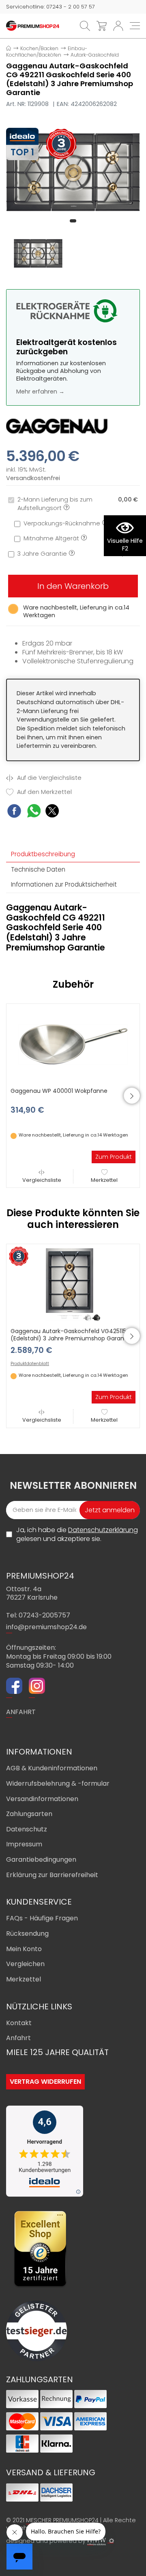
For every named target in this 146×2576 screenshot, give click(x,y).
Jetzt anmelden (110, 1510)
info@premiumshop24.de (46, 1627)
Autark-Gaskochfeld (95, 55)
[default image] (73, 172)
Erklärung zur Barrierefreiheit (52, 1875)
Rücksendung (27, 1934)
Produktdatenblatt (30, 1364)
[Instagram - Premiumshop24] (37, 1687)
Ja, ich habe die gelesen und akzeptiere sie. (77, 1534)
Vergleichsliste (42, 1180)
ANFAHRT (21, 1712)
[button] (73, 221)
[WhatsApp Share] (34, 812)
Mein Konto (24, 1949)
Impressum (24, 1844)
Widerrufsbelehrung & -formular (58, 1783)
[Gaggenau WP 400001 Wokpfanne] (73, 1044)
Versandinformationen (42, 1799)
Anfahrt (18, 2038)
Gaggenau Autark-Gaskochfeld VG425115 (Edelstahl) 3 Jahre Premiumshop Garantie (71, 1335)
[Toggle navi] (135, 26)
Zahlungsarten (29, 1814)
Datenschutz (27, 1829)
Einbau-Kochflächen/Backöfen (47, 52)
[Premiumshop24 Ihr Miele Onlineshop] (33, 25)
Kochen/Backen (39, 48)
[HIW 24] (97, 2541)
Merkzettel (104, 1180)
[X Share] (52, 812)
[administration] (112, 2541)
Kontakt (19, 2023)
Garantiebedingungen (41, 1860)
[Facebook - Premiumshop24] (14, 1687)
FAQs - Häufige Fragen (42, 1918)
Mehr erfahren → (40, 392)
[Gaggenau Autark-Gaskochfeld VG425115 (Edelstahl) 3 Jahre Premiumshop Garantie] (73, 1284)
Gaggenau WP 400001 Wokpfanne (59, 1091)
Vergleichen (25, 1964)
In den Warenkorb (73, 586)
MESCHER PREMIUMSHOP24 (62, 2520)
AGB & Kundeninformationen (52, 1768)
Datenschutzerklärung (103, 1530)
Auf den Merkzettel (44, 792)
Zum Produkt (114, 1157)
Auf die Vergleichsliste (48, 778)
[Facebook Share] (14, 812)
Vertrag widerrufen (45, 2082)
